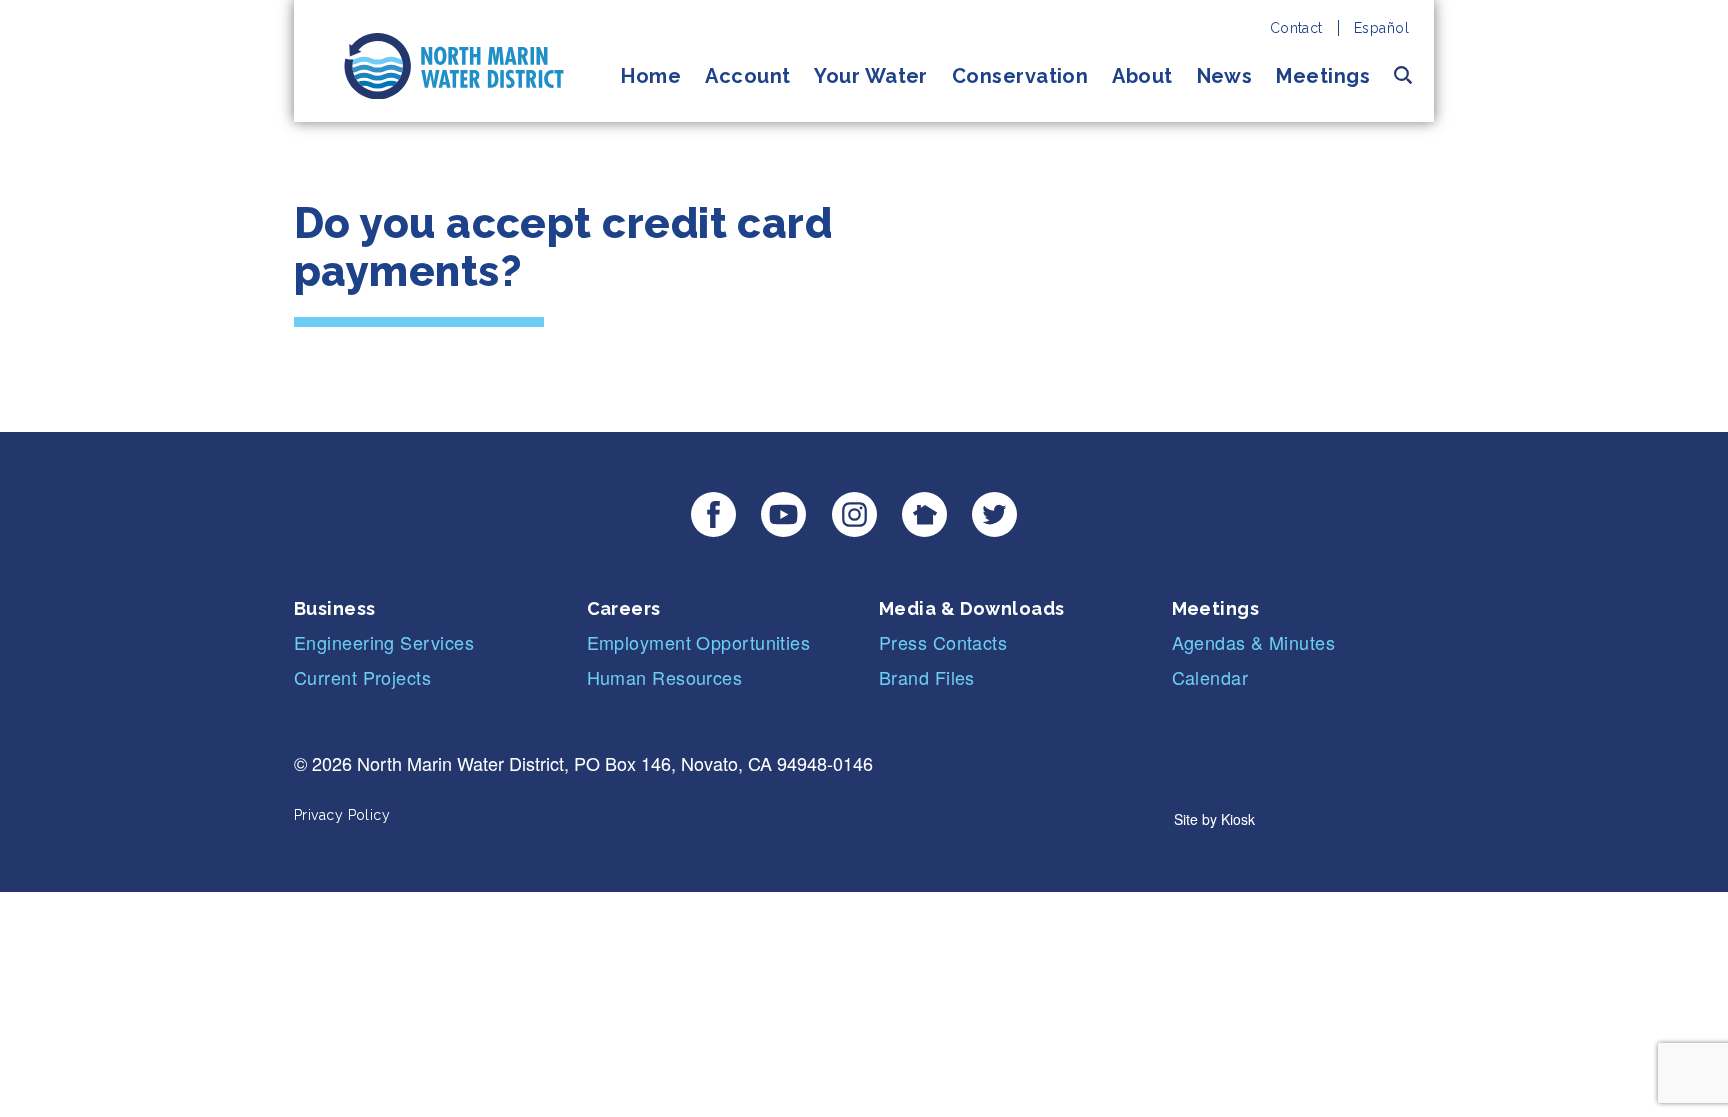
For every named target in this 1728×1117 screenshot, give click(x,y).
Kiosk (1238, 819)
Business (335, 608)
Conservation (1020, 76)
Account (747, 76)
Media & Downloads (972, 608)
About (1142, 76)
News (1225, 76)
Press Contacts (943, 642)
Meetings (1323, 76)
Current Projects (362, 677)
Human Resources (665, 677)
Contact (1296, 28)
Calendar (1210, 677)
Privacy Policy (342, 815)
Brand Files (927, 677)
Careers (624, 608)
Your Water (871, 76)
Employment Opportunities (699, 642)
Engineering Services (384, 642)
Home (651, 76)
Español (1381, 28)
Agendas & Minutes (1254, 642)
